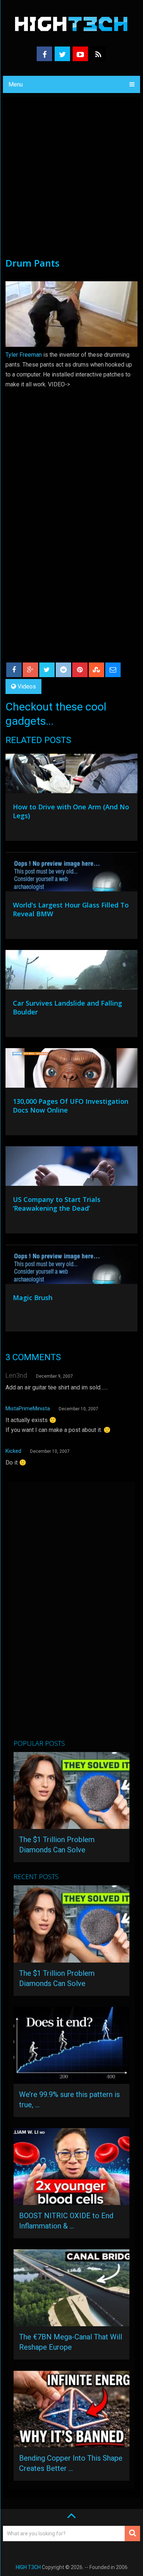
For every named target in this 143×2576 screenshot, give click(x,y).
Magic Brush (33, 1298)
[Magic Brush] (71, 1266)
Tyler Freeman (24, 355)
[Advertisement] (71, 181)
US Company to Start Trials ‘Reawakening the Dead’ (57, 1204)
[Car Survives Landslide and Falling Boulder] (71, 972)
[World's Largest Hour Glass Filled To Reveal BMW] (71, 873)
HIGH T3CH (28, 2567)
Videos (27, 686)
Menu (16, 84)
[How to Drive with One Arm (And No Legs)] (71, 775)
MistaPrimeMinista (28, 1408)
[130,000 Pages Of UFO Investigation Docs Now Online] (71, 1070)
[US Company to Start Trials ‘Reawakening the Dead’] (71, 1168)
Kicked (13, 1451)
